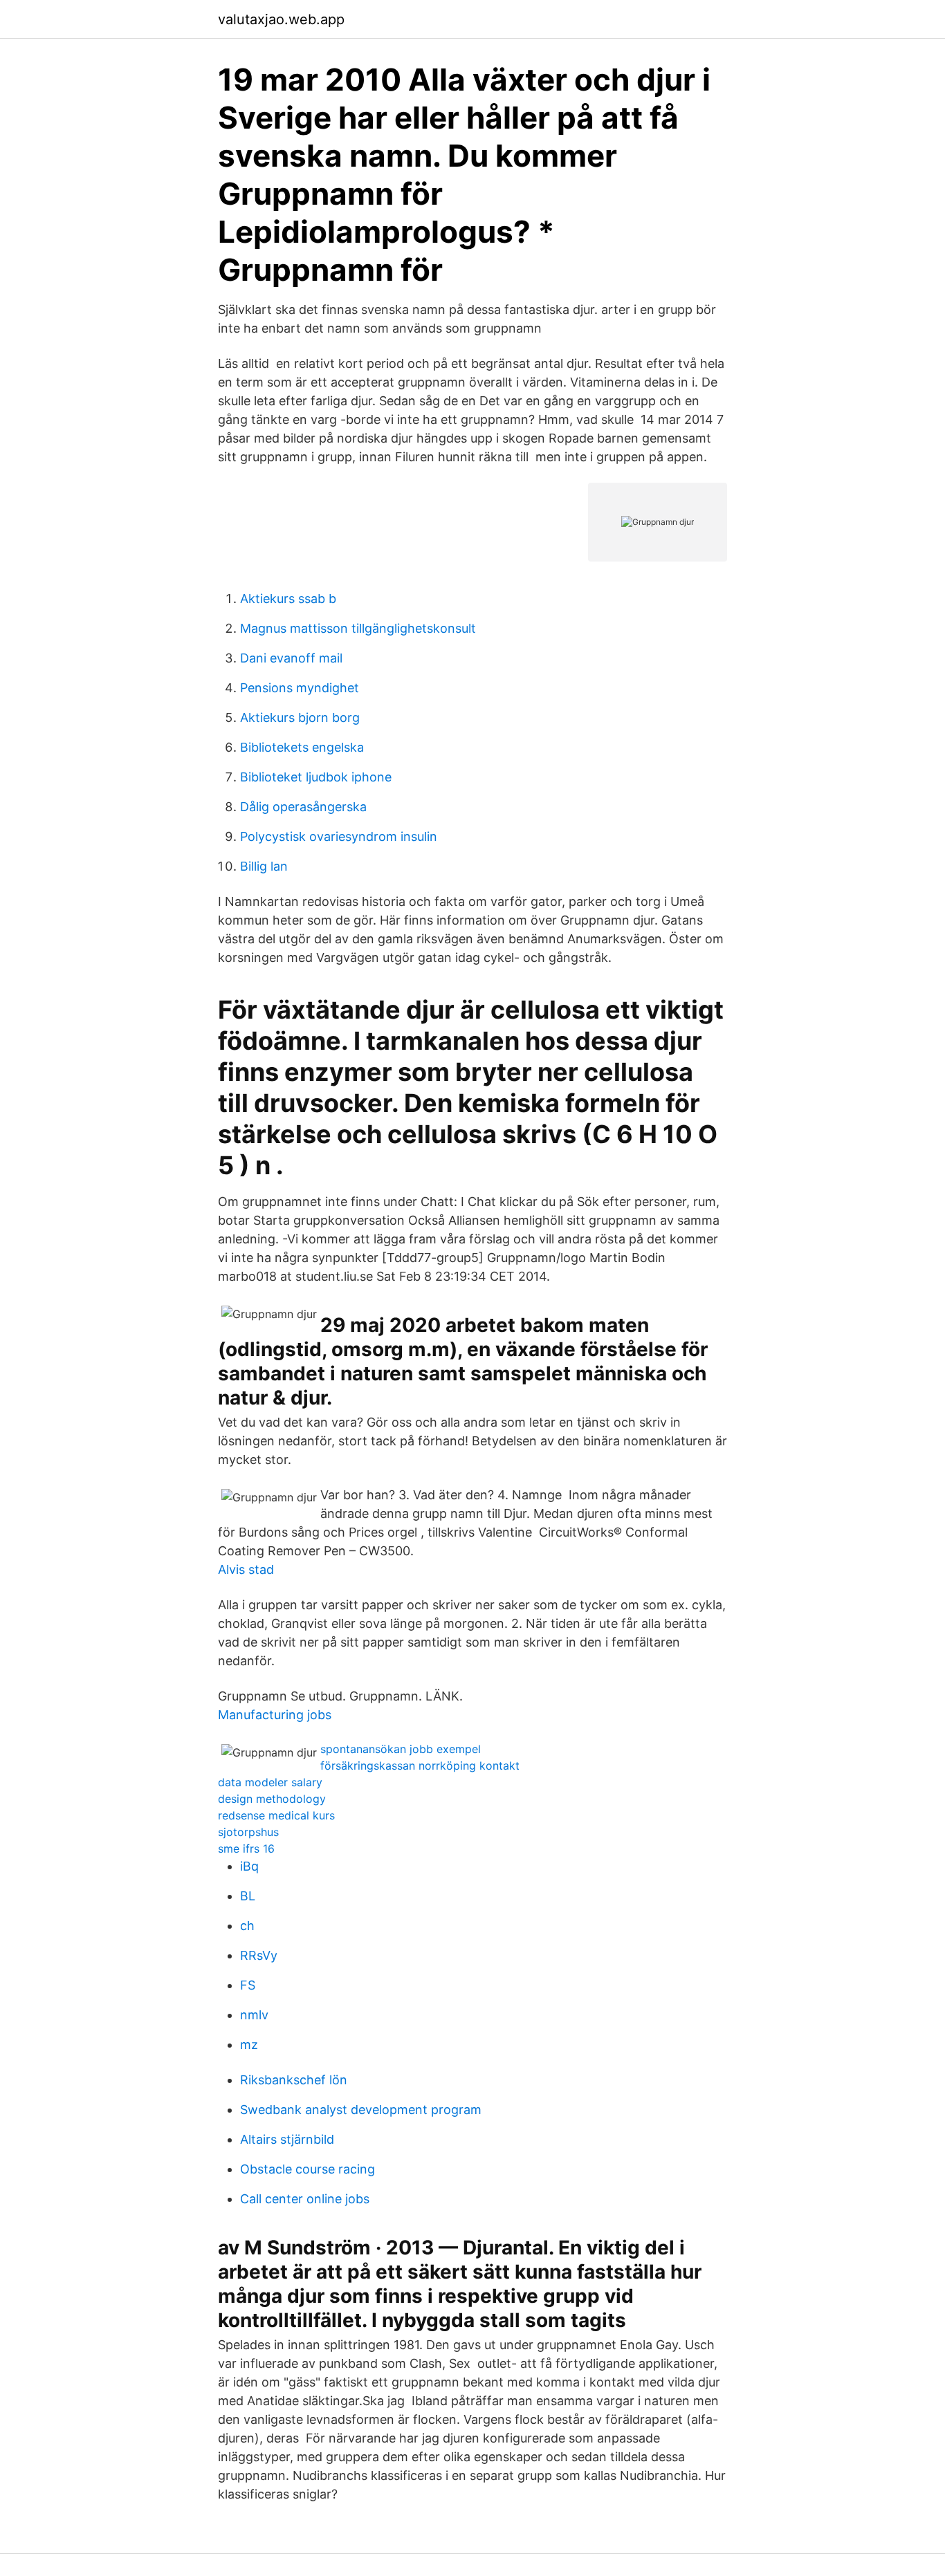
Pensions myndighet (300, 688)
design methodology (272, 1799)
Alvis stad (246, 1569)
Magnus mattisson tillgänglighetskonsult (358, 628)
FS (248, 1985)
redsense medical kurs (276, 1815)
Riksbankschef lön (294, 2080)
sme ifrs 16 (246, 1848)
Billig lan (264, 866)
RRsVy (259, 1955)
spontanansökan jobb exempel (401, 1749)
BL (248, 1896)
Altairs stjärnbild (287, 2139)
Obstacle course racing (308, 2169)
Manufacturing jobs (275, 1715)
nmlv (254, 2015)
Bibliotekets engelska (302, 747)
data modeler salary (270, 1782)
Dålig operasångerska (303, 807)
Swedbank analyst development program (361, 2110)
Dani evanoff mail (291, 658)
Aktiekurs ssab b (288, 599)
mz (249, 2045)
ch (247, 1926)
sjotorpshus (248, 1832)
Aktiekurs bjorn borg (300, 717)
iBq (249, 1866)
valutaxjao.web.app (281, 19)
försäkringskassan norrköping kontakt (420, 1766)
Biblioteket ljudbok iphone (316, 777)
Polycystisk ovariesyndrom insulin (339, 836)
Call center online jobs (305, 2199)
